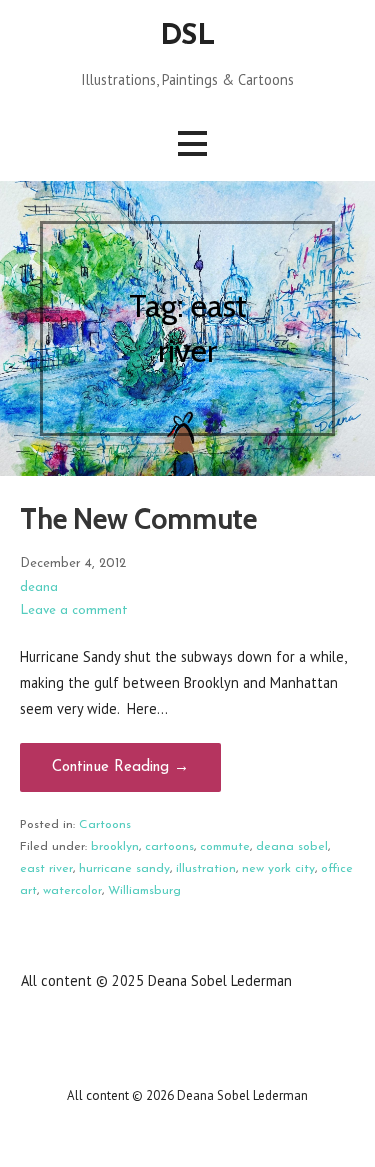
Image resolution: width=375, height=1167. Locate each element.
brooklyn (115, 847)
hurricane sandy (124, 869)
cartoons (169, 847)
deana (39, 587)
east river (46, 869)
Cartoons (105, 825)
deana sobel (292, 847)
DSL (187, 36)
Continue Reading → (120, 767)
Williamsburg (144, 891)
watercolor (72, 891)
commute (225, 847)
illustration (206, 869)
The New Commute (138, 518)
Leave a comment (74, 610)
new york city (278, 869)
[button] (192, 143)
